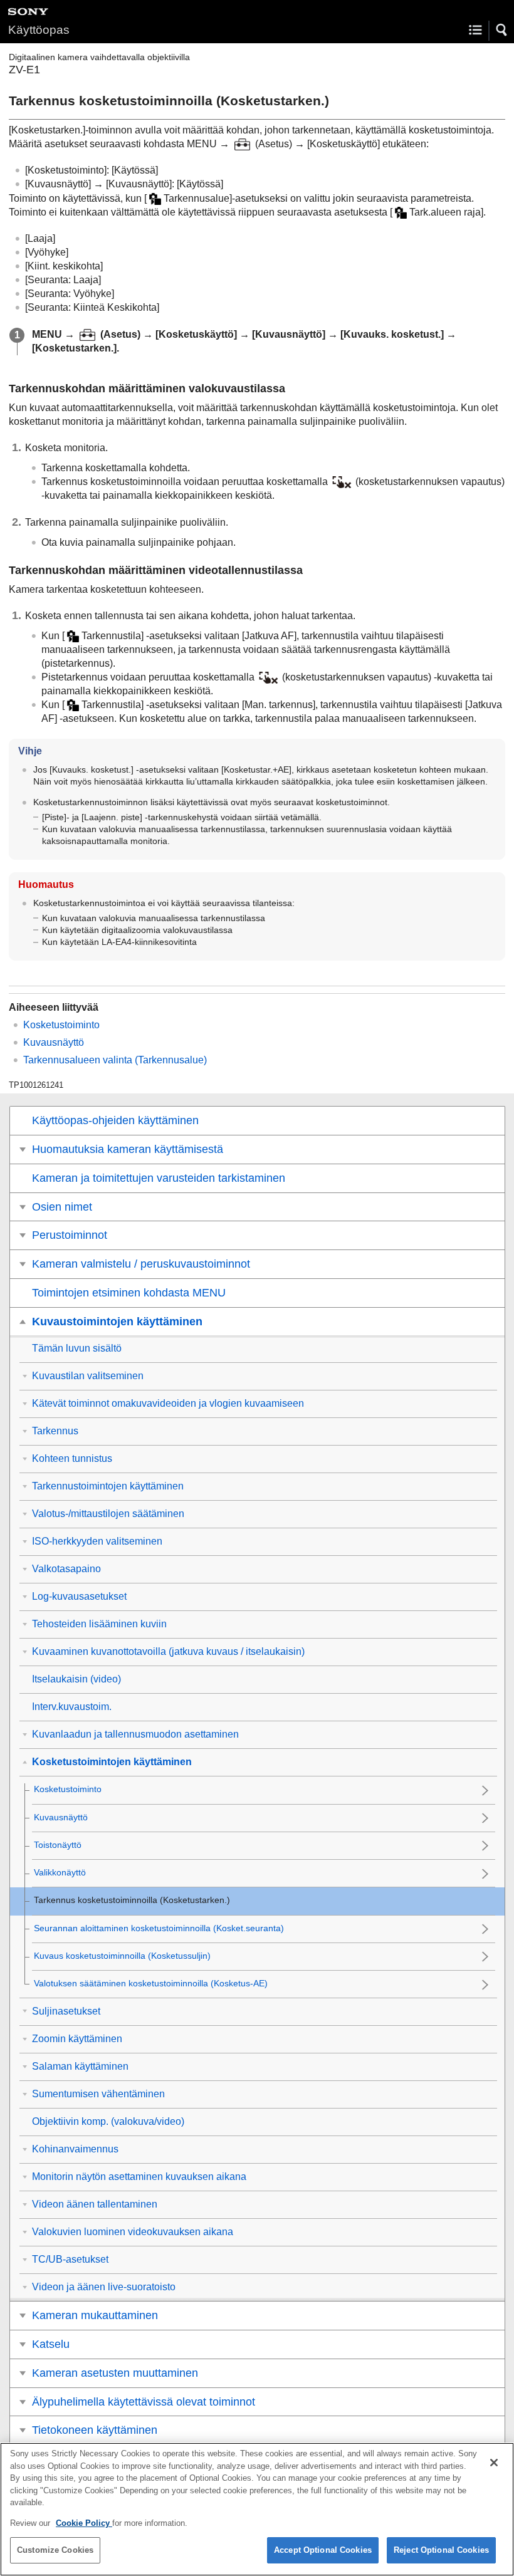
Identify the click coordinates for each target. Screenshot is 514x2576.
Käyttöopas (39, 30)
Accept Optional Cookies (323, 2550)
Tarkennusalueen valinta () (115, 1060)
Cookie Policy (84, 2523)
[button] (502, 30)
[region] (257, 2509)
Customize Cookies (55, 2550)
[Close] (494, 2463)
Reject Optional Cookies (441, 2550)
